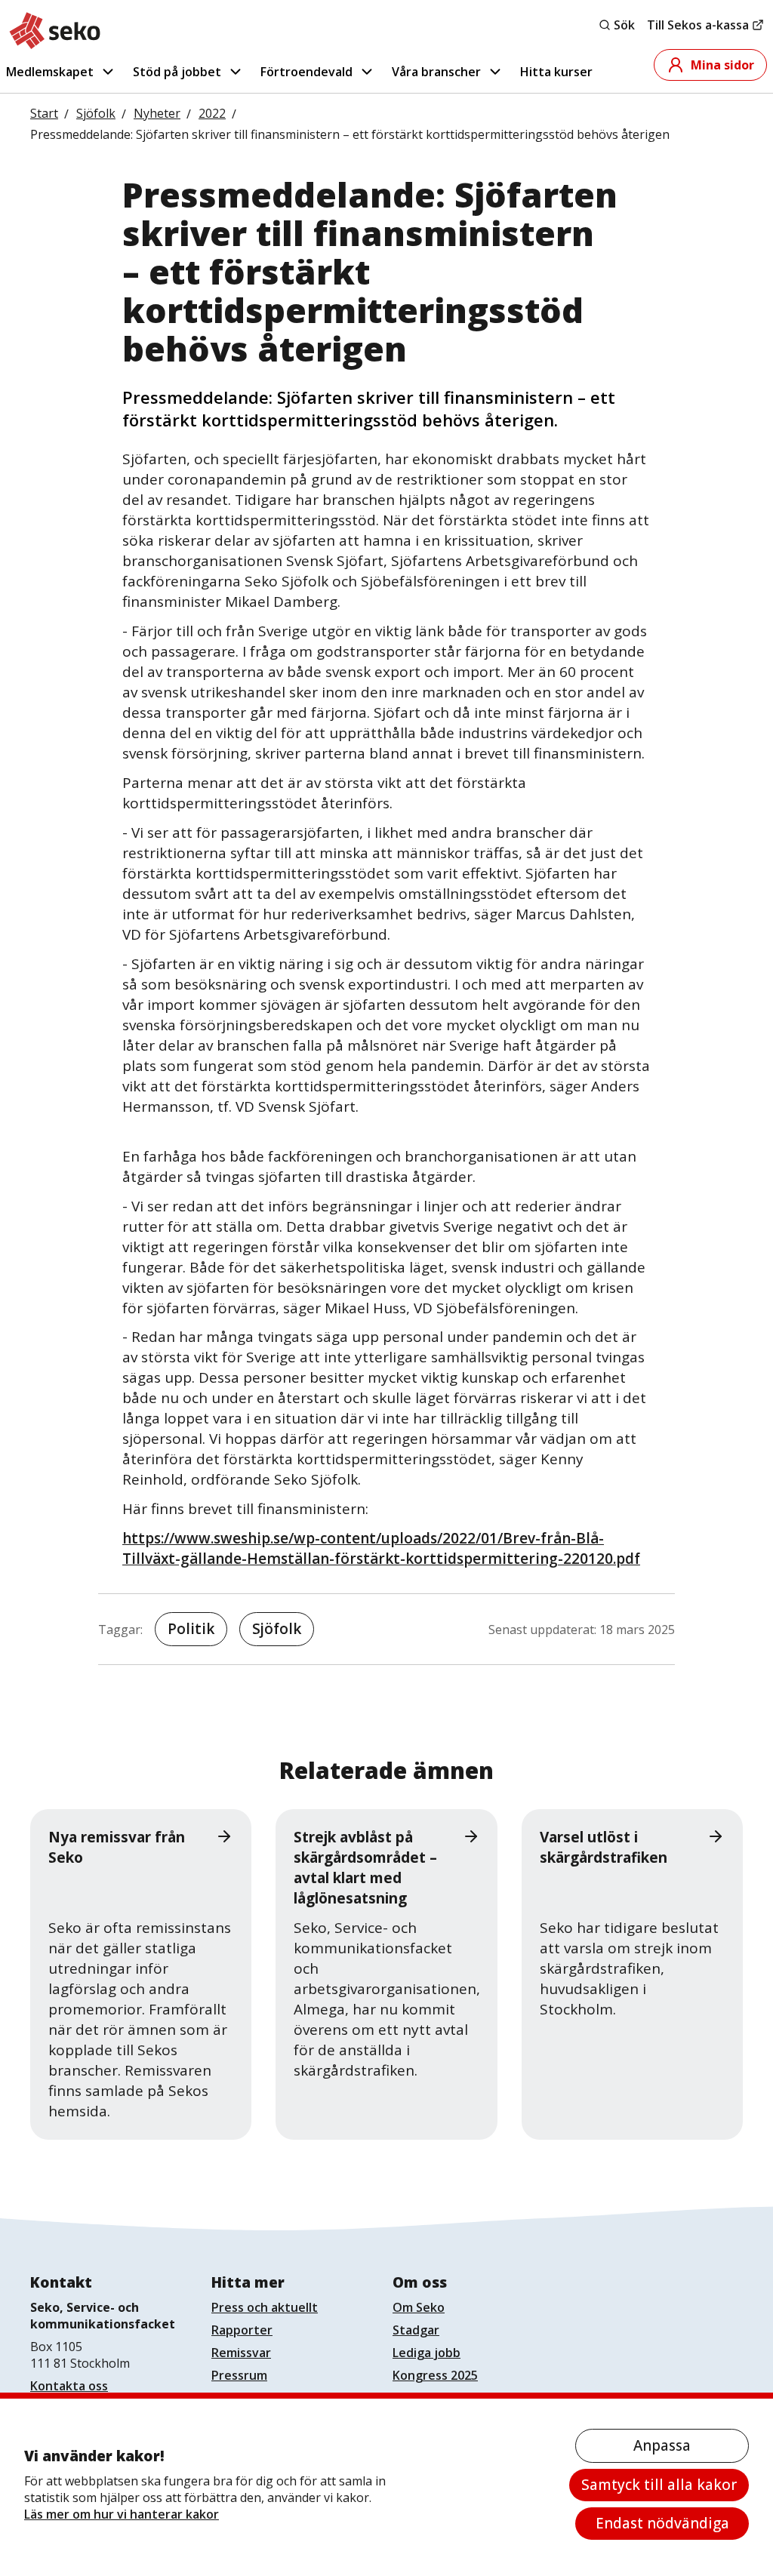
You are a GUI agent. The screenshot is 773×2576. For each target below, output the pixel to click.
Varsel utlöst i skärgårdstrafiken (604, 1847)
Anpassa (662, 2445)
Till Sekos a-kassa (698, 25)
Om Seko (419, 2307)
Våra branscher (436, 72)
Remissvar (241, 2353)
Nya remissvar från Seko (117, 1847)
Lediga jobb (427, 2353)
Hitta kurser (556, 72)
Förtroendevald (306, 72)
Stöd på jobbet (177, 72)
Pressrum (239, 2375)
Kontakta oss (69, 2386)
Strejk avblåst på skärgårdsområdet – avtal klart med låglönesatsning (365, 1868)
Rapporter (242, 2330)
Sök (624, 25)
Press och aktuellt (265, 2307)
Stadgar (416, 2330)
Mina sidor (722, 65)
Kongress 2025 (435, 2375)
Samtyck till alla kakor (659, 2485)
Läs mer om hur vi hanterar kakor (122, 2514)
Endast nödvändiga (662, 2523)
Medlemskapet (50, 72)
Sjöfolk (277, 1629)
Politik (191, 1629)
